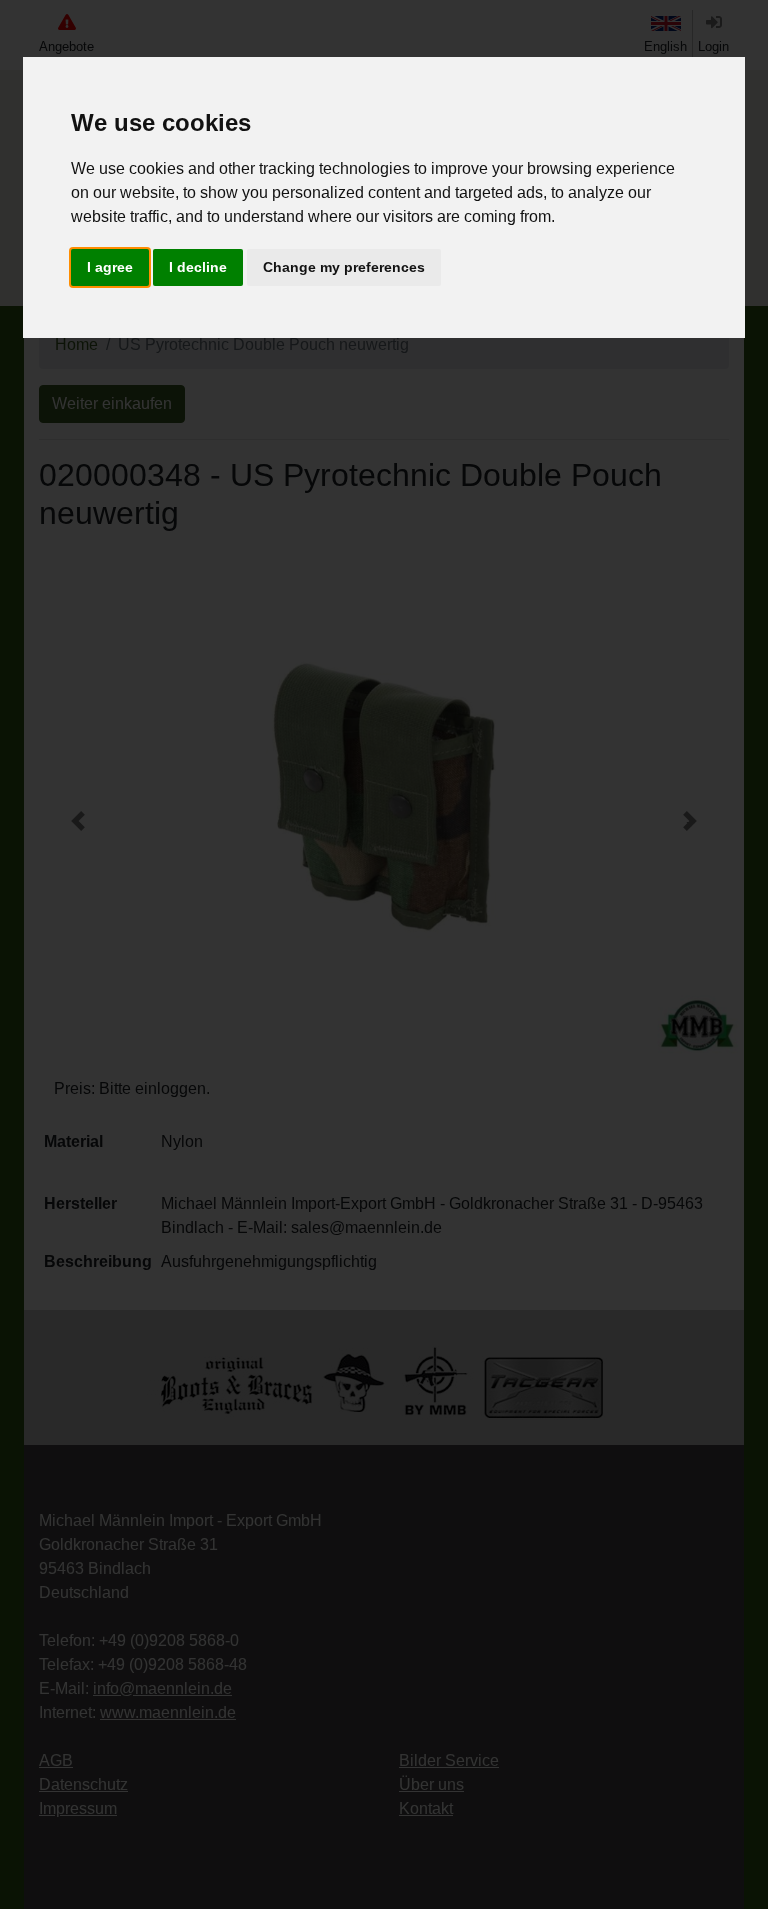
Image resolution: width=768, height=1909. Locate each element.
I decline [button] (198, 267)
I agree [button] (110, 267)
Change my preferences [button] (344, 267)
